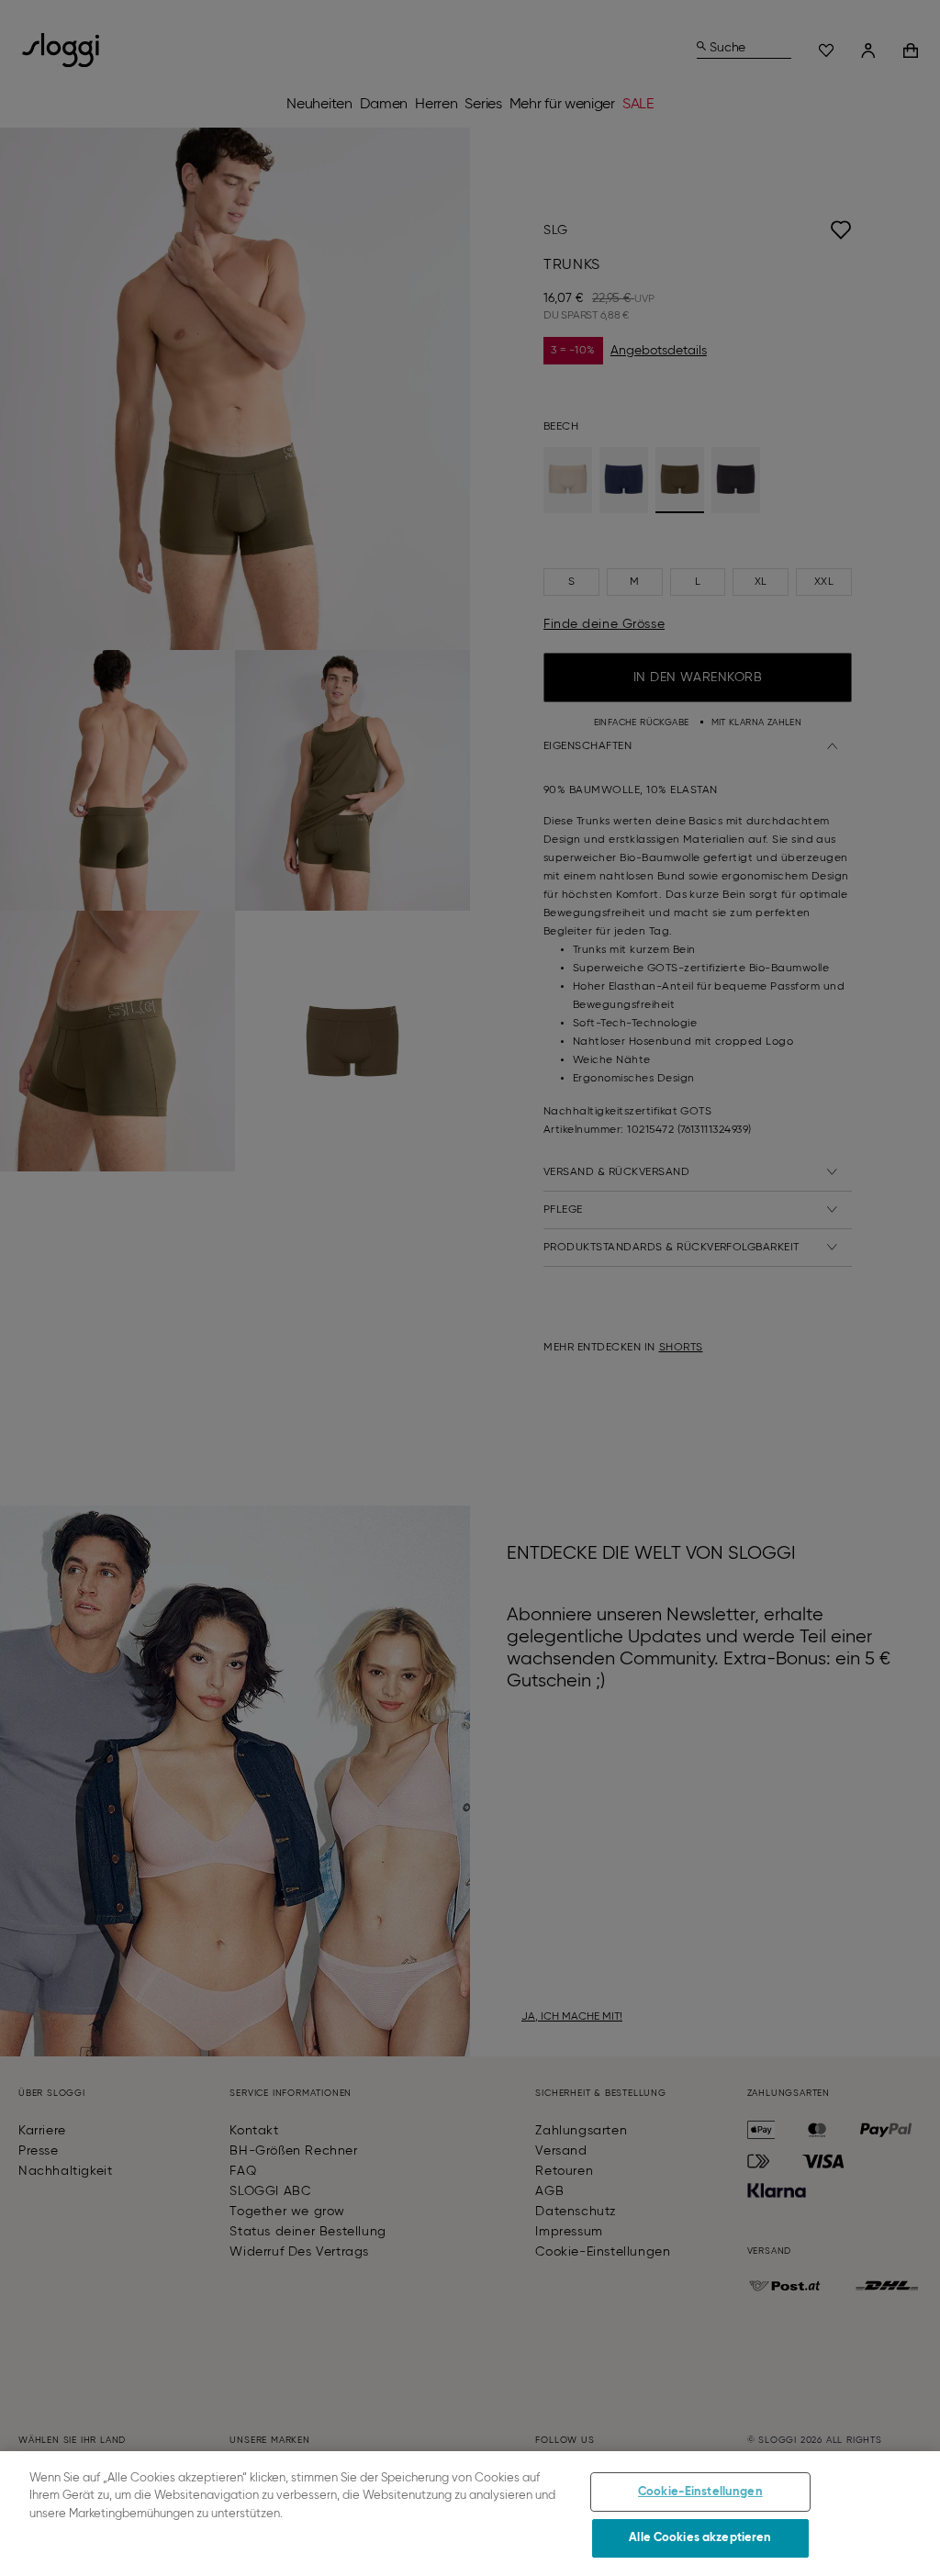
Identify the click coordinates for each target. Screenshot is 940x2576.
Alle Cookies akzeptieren (700, 2538)
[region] (470, 2514)
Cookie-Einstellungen (700, 2492)
